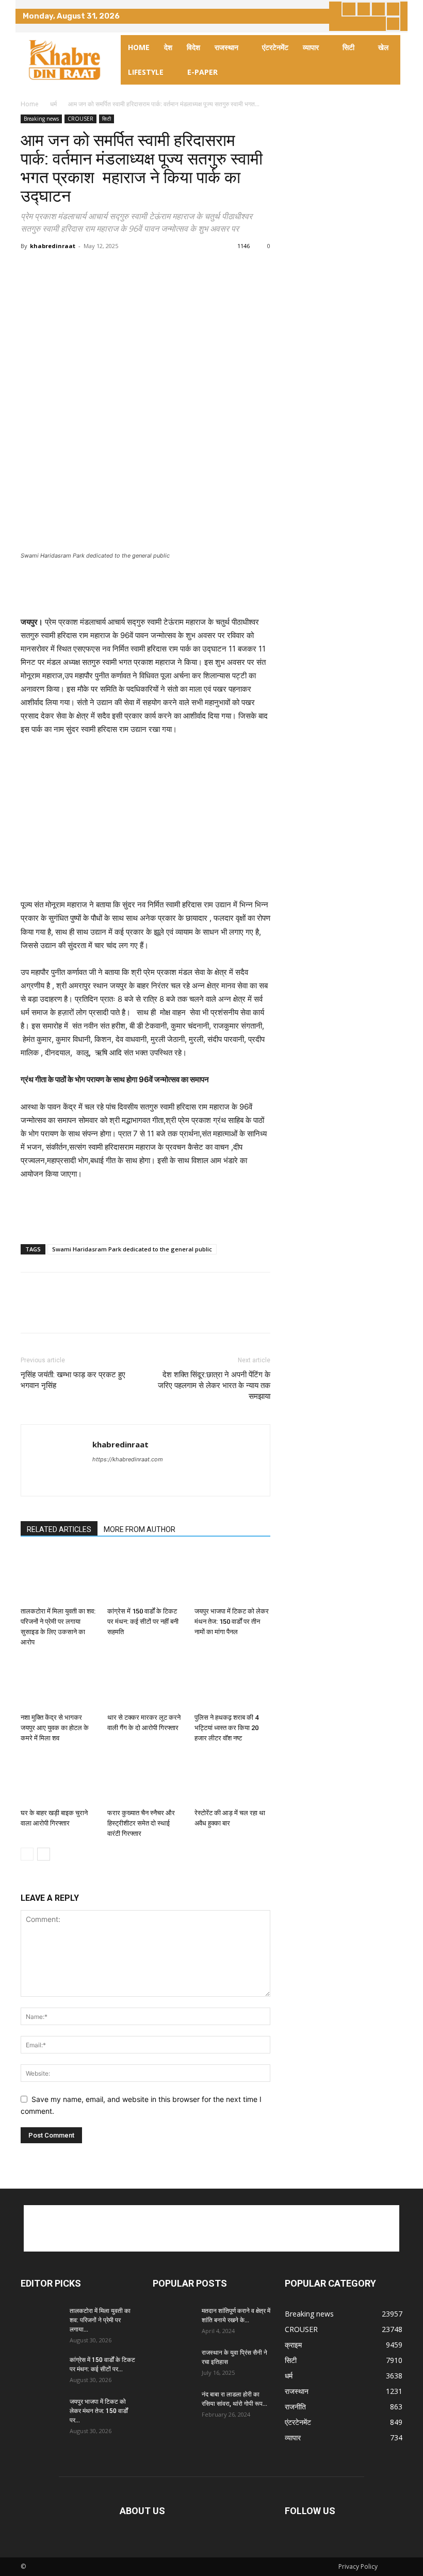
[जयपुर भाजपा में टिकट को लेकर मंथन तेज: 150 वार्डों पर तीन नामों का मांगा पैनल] (232, 1577)
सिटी (107, 119)
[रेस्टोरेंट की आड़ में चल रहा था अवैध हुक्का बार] (232, 1778)
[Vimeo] (393, 9)
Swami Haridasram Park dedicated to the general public (132, 1249)
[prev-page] (27, 1854)
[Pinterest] (78, 269)
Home (30, 104)
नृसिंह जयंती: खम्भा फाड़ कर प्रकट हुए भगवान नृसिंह (73, 1380)
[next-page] (44, 1854)
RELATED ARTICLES (59, 1529)
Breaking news (41, 119)
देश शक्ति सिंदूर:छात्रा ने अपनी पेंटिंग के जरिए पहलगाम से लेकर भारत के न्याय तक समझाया (214, 1385)
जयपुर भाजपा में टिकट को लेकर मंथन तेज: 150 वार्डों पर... (99, 2411)
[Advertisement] (145, 589)
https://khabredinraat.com (128, 1459)
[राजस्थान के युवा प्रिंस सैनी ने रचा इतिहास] (173, 2362)
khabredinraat (53, 246)
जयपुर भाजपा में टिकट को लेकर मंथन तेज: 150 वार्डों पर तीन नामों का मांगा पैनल (232, 1621)
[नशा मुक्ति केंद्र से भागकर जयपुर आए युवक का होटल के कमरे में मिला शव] (59, 1682)
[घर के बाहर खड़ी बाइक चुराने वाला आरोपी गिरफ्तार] (59, 1778)
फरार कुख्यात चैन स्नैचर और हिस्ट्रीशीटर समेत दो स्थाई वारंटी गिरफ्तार (141, 1823)
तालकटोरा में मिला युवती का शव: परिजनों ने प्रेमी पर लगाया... (100, 2320)
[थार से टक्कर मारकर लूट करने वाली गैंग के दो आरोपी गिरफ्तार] (145, 1682)
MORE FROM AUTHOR (140, 1529)
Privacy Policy (358, 2566)
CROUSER (80, 119)
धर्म (53, 104)
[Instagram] (364, 9)
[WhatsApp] (102, 269)
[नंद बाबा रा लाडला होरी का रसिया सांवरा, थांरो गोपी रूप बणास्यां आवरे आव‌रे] (173, 2404)
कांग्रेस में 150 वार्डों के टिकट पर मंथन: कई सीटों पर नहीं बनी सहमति (143, 1621)
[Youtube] (393, 24)
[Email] (126, 269)
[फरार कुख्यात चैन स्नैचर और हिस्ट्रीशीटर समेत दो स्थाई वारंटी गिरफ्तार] (145, 1778)
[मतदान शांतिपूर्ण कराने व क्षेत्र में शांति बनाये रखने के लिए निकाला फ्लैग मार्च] (173, 2321)
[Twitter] (378, 9)
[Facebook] (349, 9)
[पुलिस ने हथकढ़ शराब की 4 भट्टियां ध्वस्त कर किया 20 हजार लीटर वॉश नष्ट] (232, 1682)
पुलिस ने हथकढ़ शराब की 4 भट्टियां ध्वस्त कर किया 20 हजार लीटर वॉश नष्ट (226, 1728)
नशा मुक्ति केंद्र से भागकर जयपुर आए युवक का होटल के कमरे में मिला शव (55, 1728)
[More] (150, 269)
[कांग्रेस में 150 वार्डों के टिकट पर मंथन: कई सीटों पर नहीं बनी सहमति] (145, 1577)
